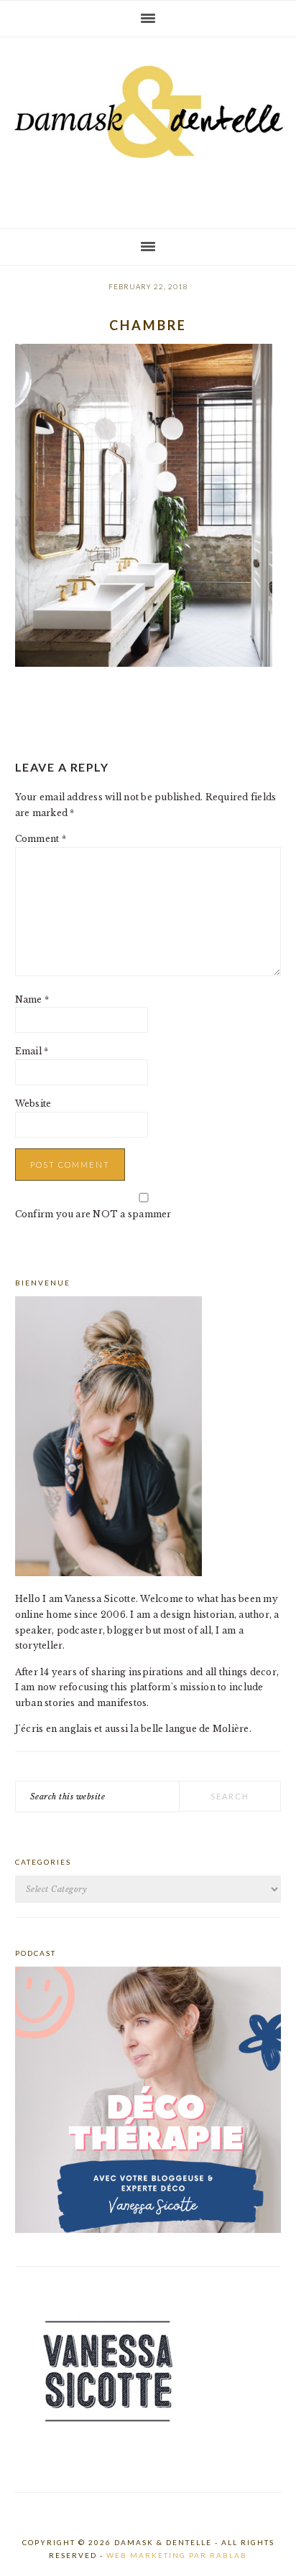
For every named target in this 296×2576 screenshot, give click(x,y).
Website (33, 1104)
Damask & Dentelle (148, 127)
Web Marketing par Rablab (177, 2555)
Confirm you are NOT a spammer (93, 1214)
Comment (41, 839)
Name (32, 999)
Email (32, 1051)
